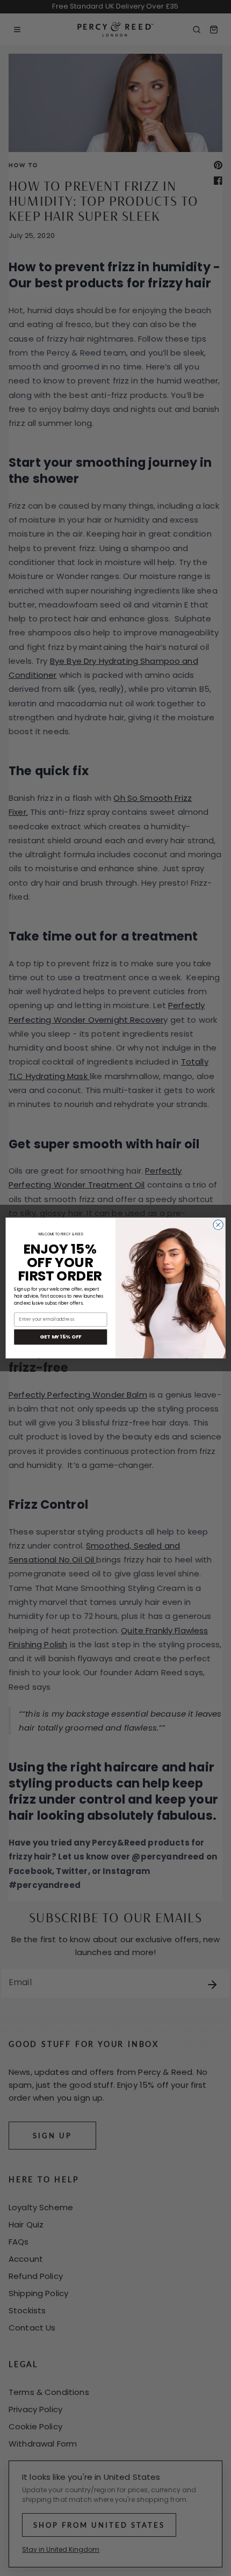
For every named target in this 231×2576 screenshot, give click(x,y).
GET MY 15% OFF (60, 1337)
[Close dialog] (218, 1225)
